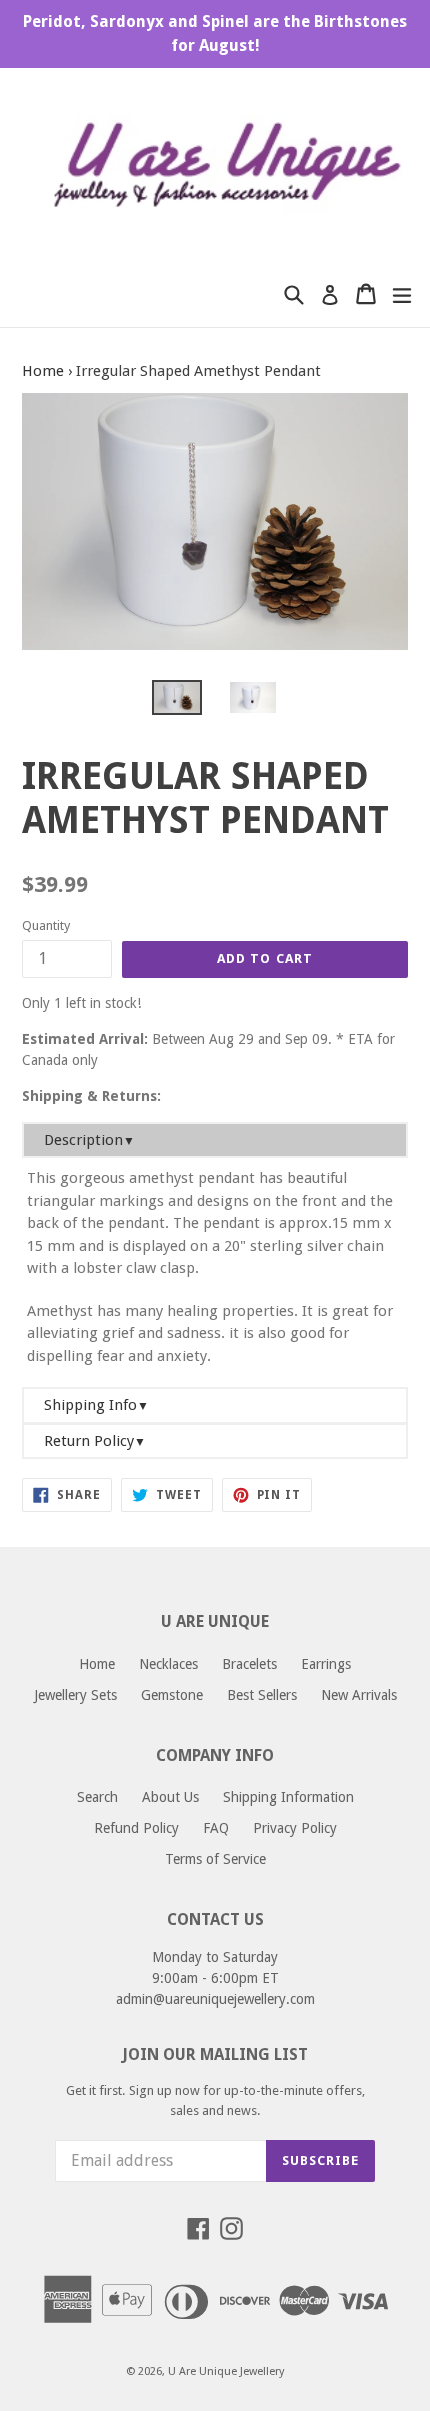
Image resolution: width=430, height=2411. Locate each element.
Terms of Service (215, 1859)
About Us (170, 1797)
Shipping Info (96, 1405)
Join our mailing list (215, 2054)
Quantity (46, 925)
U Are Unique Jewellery (226, 2371)
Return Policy (95, 1441)
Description (89, 1140)
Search (97, 1797)
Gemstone (172, 1695)
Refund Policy (136, 1828)
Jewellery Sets (75, 1695)
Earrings (326, 1664)
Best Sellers (262, 1695)
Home (43, 371)
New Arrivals (359, 1695)
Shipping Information (288, 1797)
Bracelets (249, 1664)
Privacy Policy (295, 1828)
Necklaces (168, 1664)
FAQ (216, 1828)
